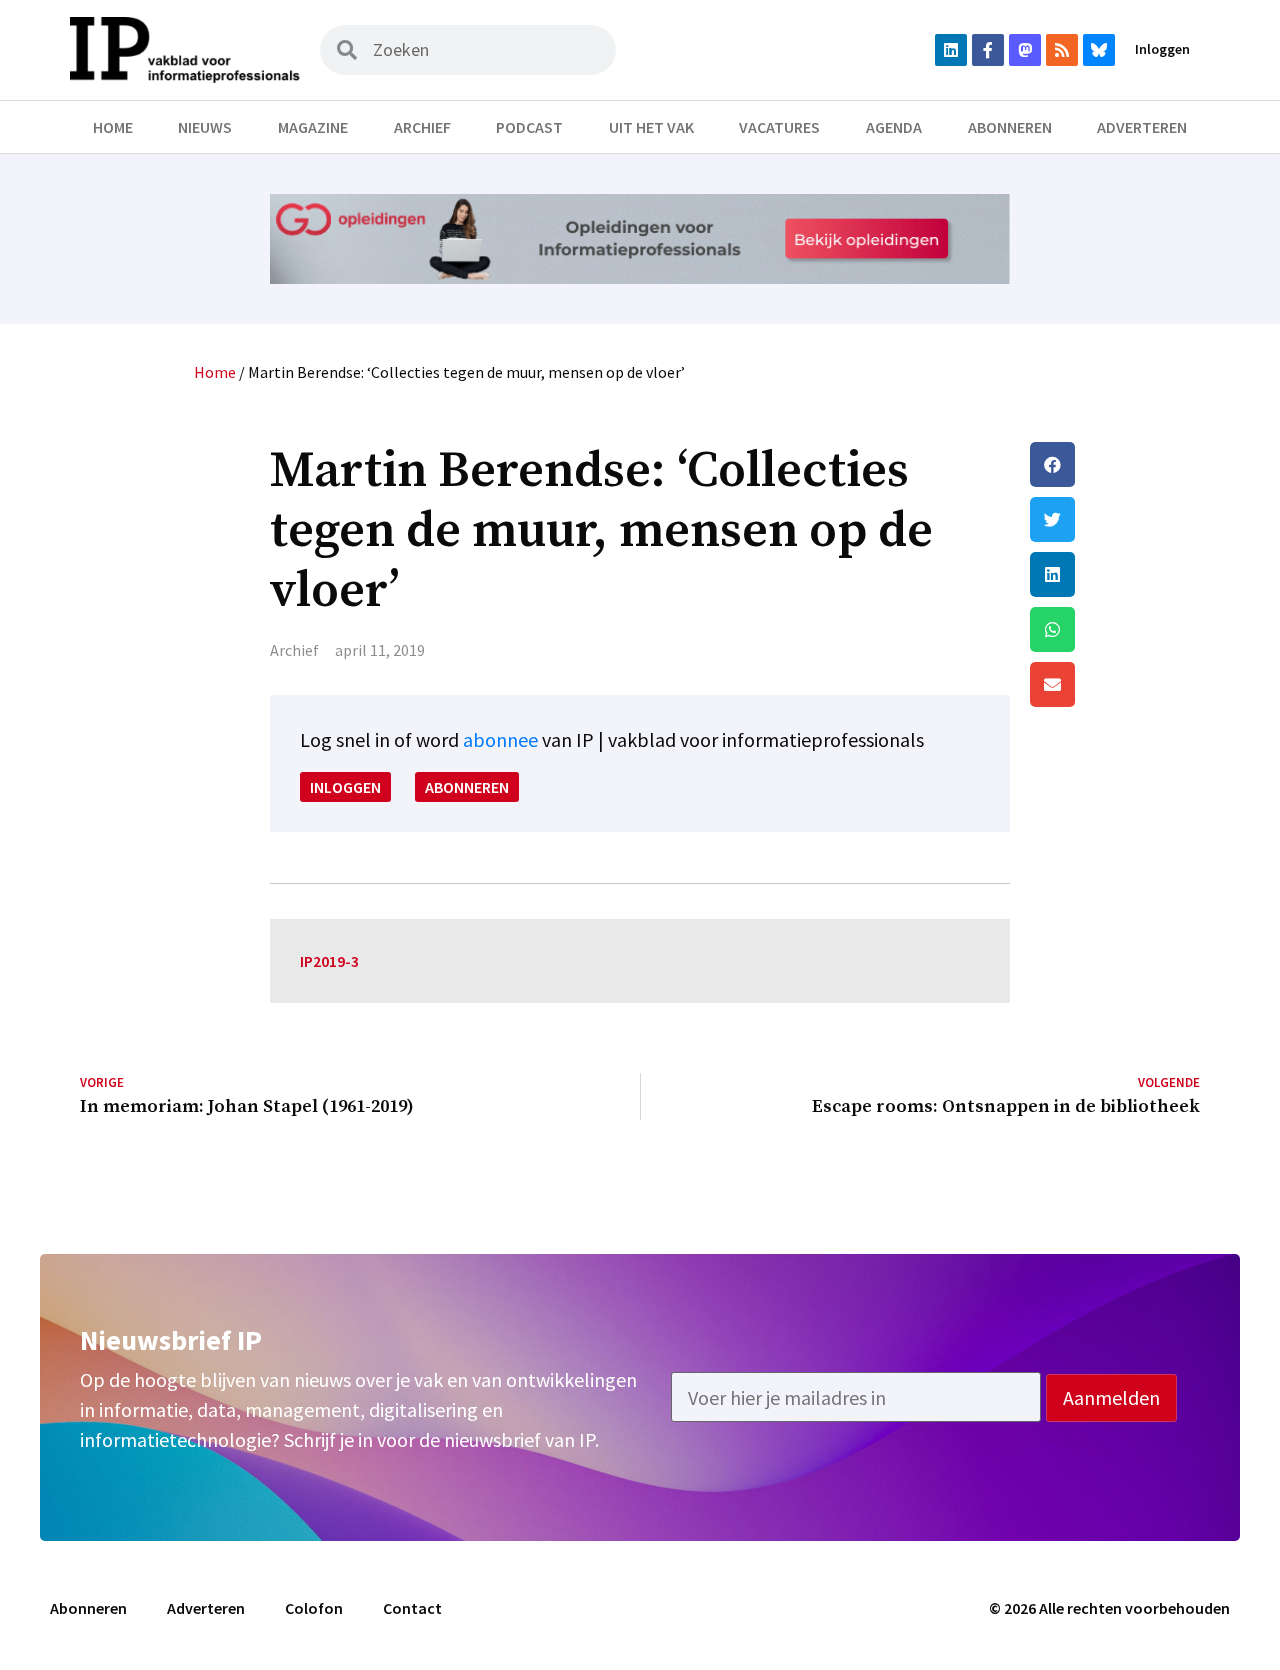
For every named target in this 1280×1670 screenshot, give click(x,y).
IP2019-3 (329, 961)
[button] (1115, 464)
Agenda (894, 127)
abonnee (500, 739)
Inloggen (1162, 49)
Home (113, 127)
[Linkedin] (951, 50)
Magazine (313, 127)
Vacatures (779, 127)
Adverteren (1142, 127)
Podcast (529, 127)
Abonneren (1010, 127)
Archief (422, 127)
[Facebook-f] (988, 50)
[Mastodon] (1025, 50)
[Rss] (1062, 50)
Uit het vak (651, 127)
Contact (412, 1608)
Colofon (314, 1608)
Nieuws (205, 127)
